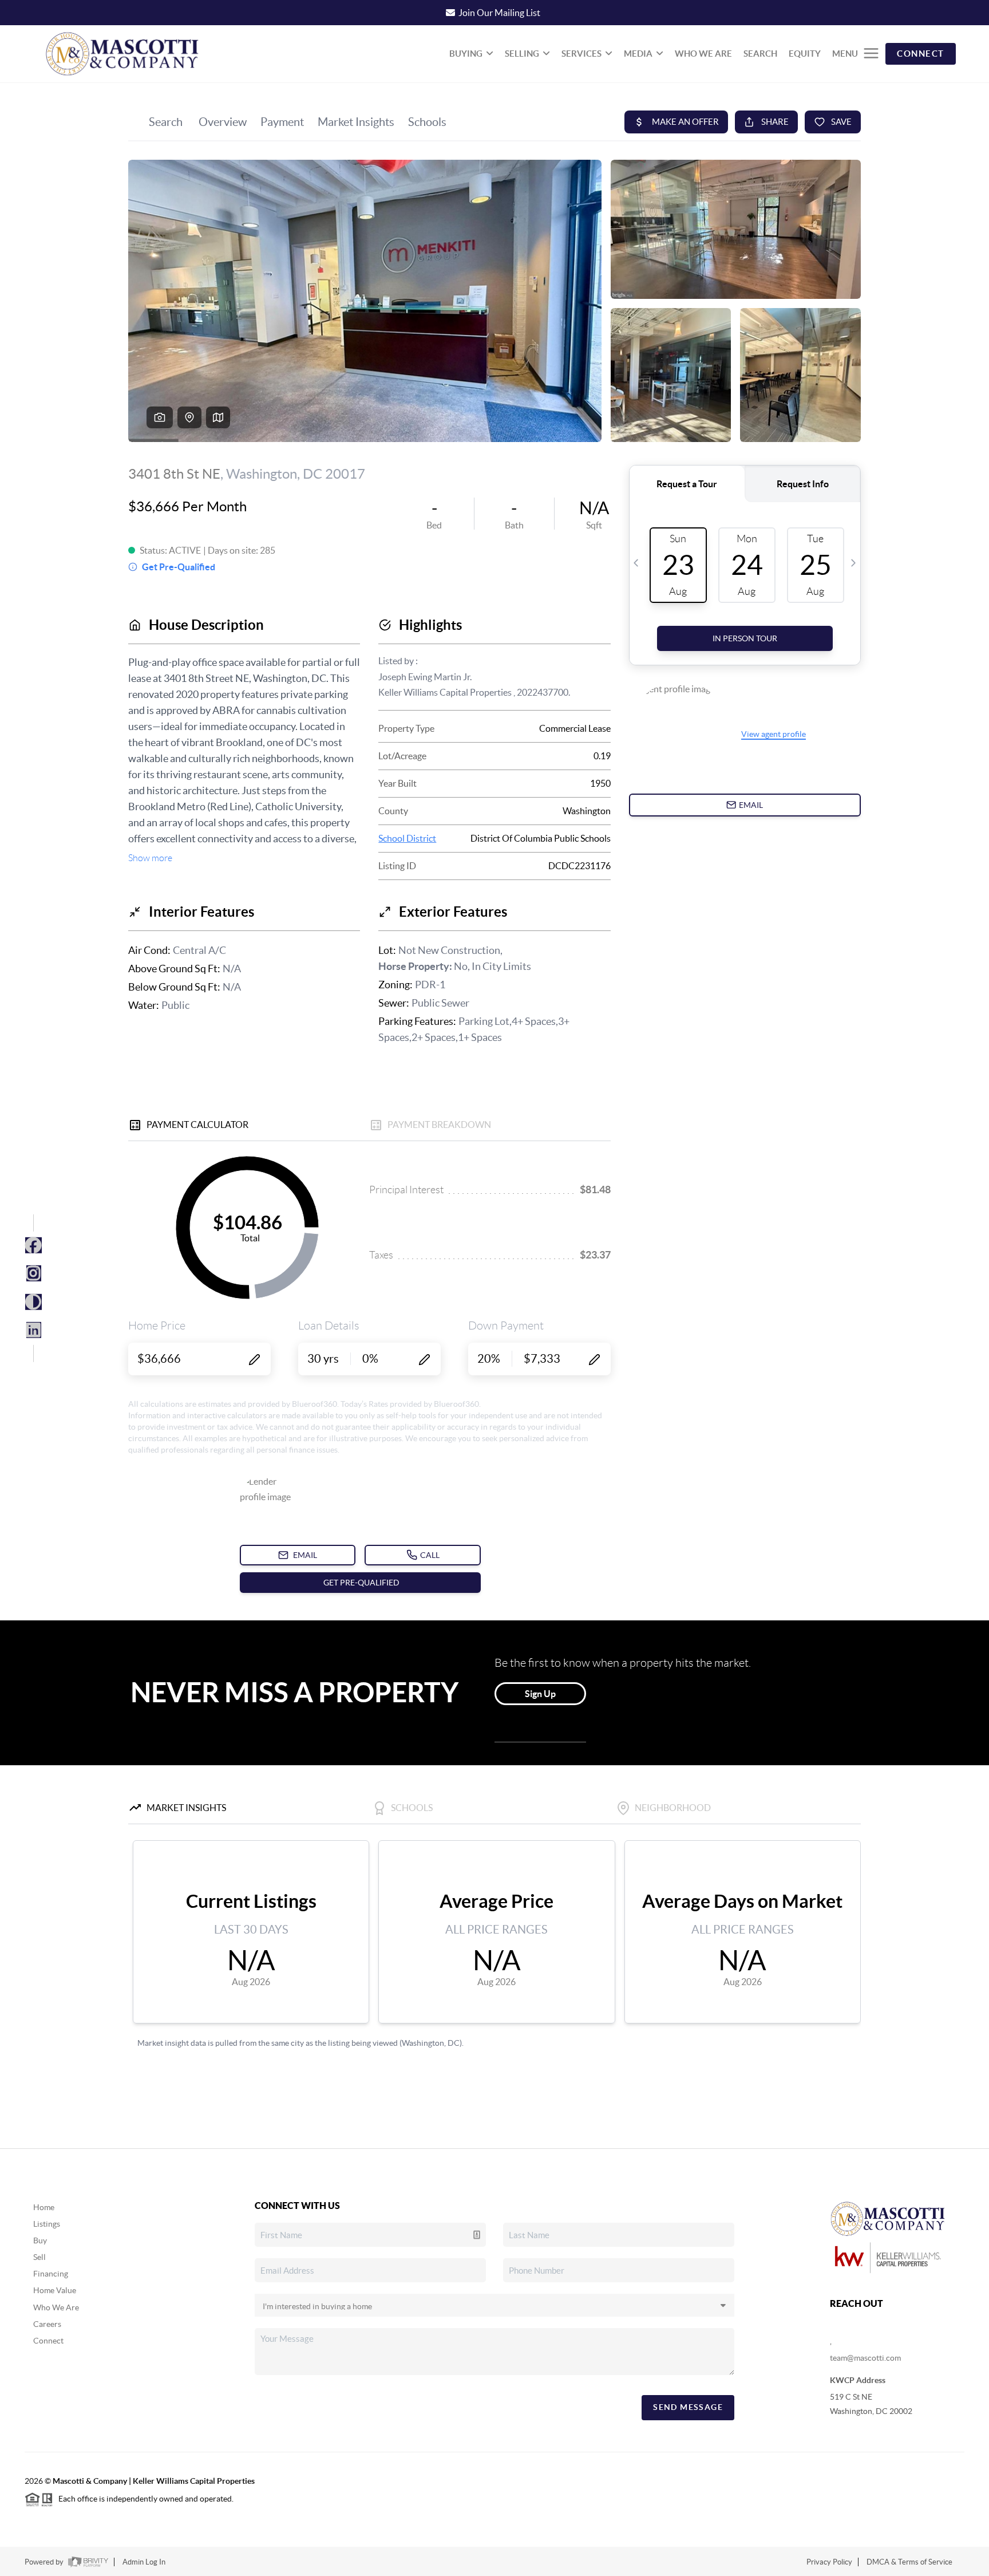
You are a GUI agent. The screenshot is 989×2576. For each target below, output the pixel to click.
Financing (51, 2274)
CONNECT (921, 54)
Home (44, 2207)
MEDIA (638, 54)
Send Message (688, 2407)
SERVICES (581, 54)
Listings (47, 2224)
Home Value (55, 2290)
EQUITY (805, 54)
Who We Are (56, 2307)
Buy (40, 2240)
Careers (47, 2324)
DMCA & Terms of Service (909, 2562)
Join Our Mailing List (499, 13)
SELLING (522, 54)
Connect (48, 2341)
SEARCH (760, 54)
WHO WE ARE (703, 54)
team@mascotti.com (865, 2358)
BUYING (466, 54)
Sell (39, 2257)
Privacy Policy (829, 2562)
